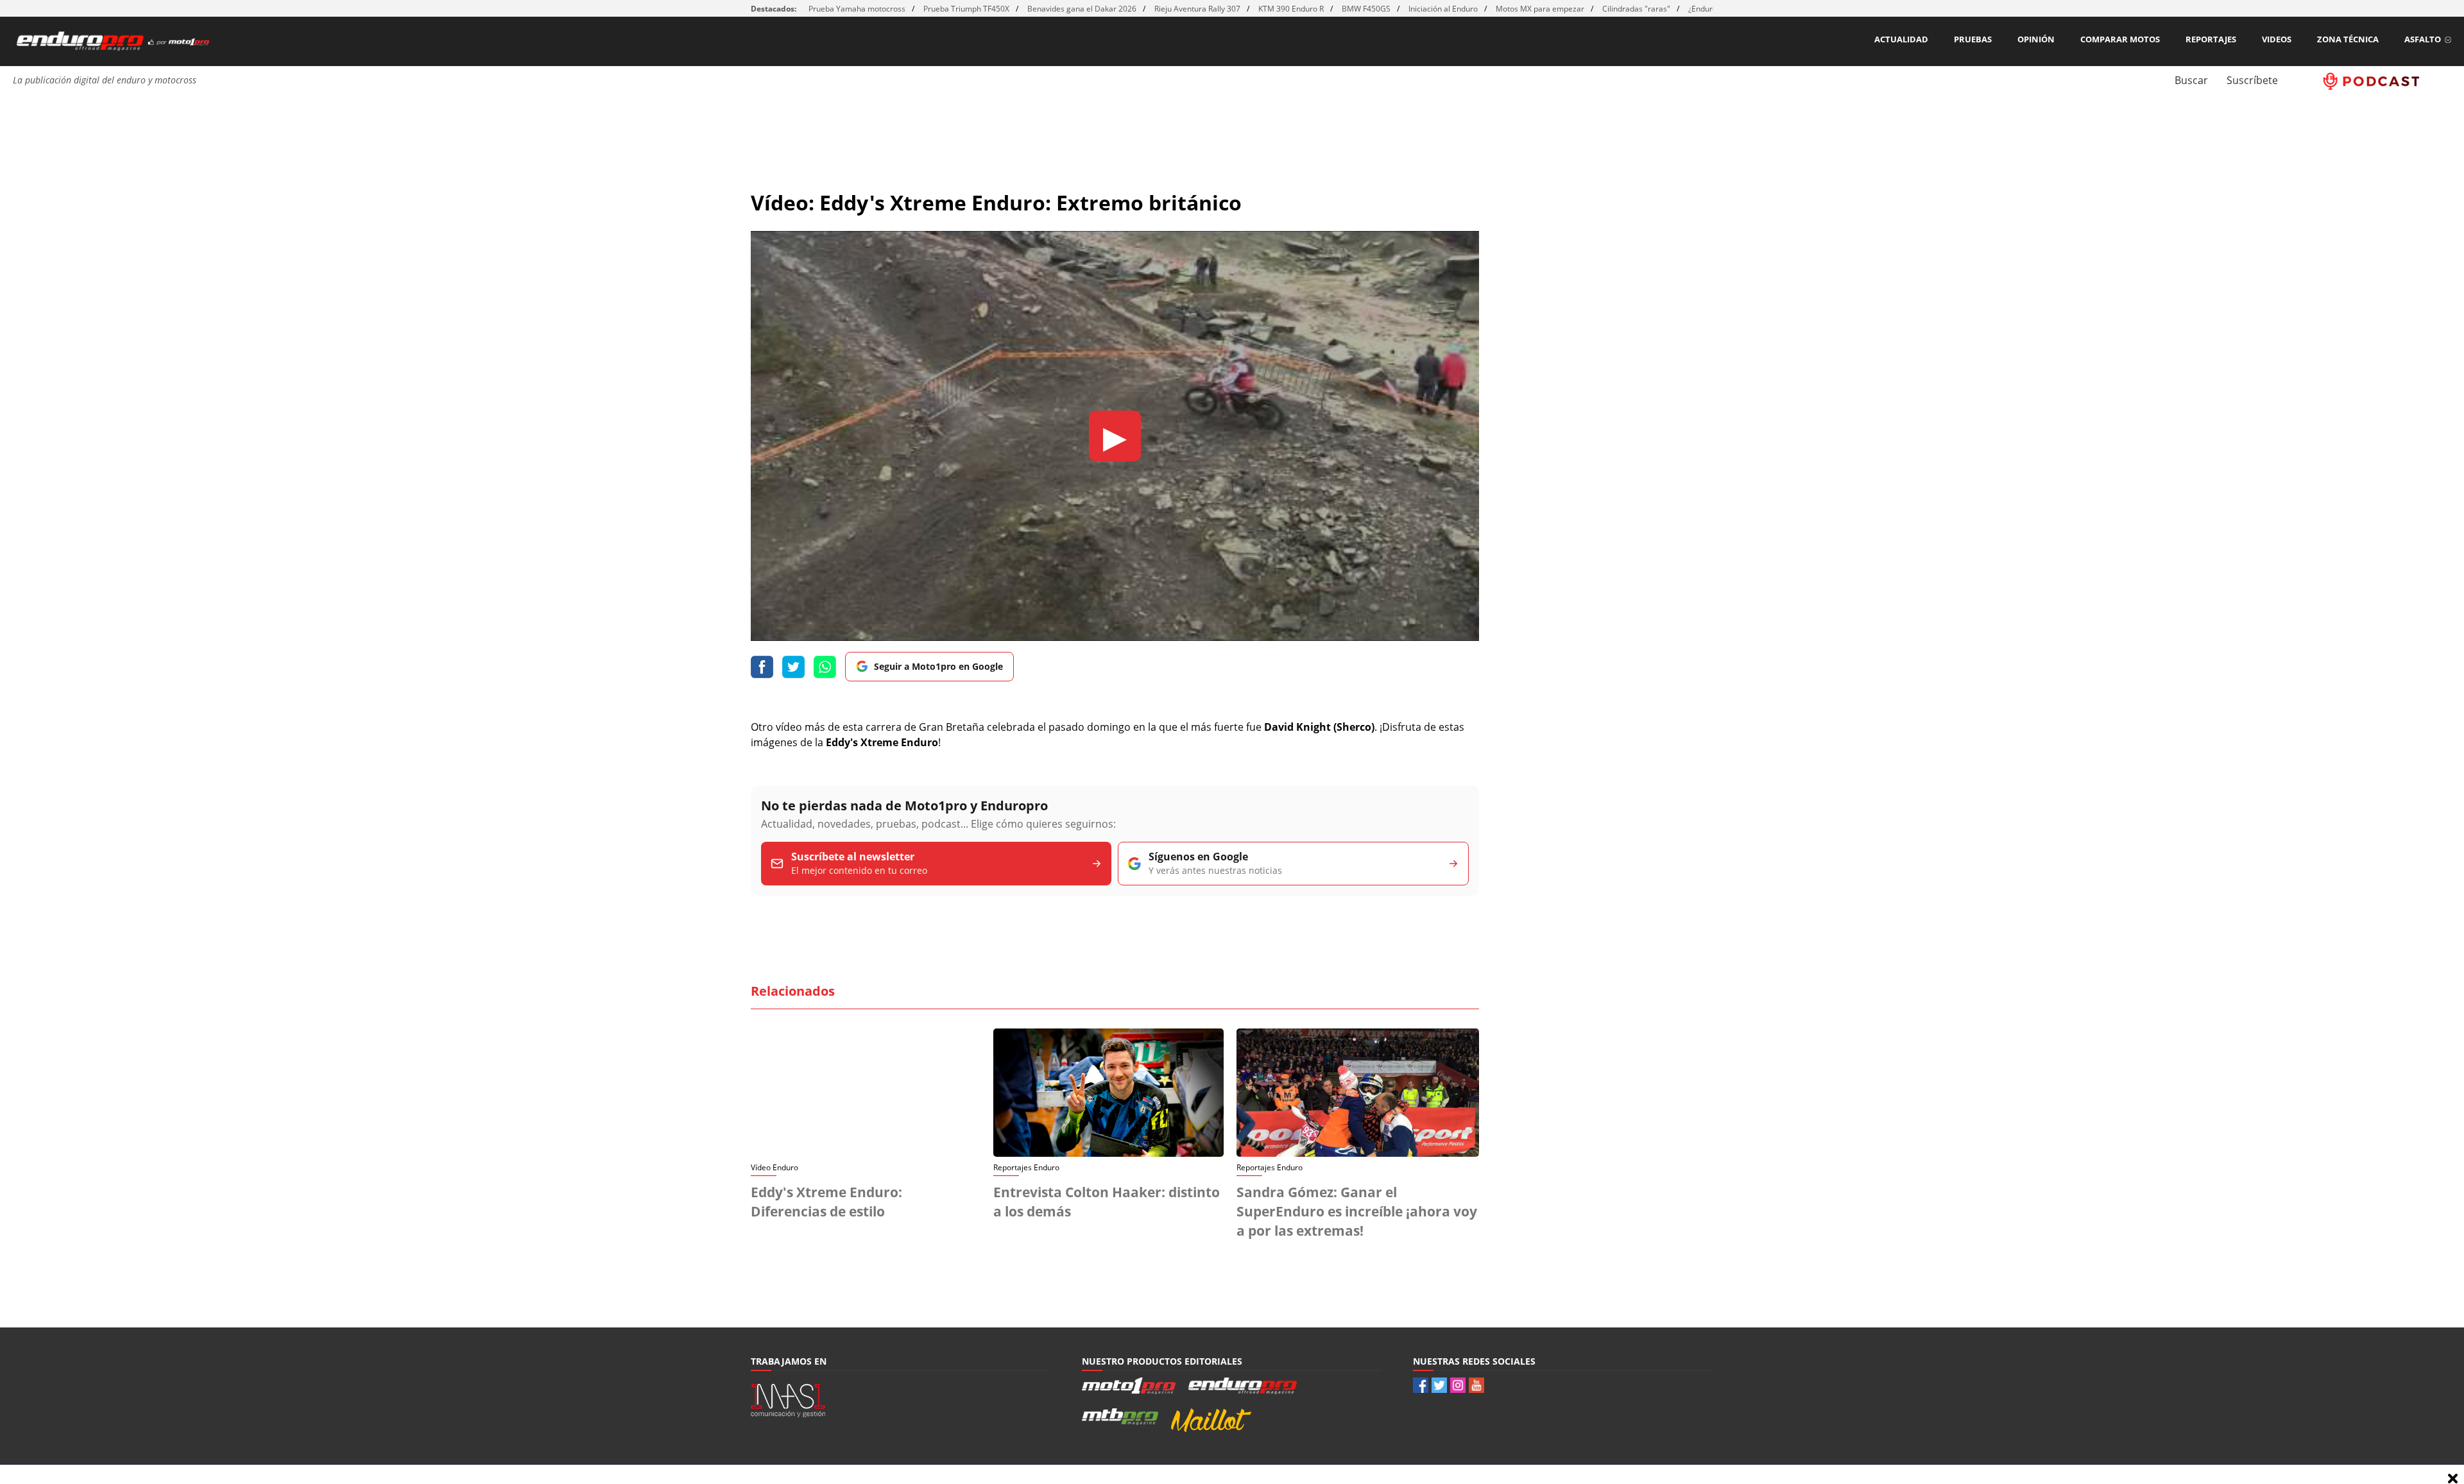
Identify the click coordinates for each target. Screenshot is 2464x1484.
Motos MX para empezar (1540, 9)
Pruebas (1973, 39)
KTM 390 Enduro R (1291, 9)
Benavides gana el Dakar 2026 (1082, 9)
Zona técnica (2348, 39)
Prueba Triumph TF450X (966, 9)
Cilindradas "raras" (1636, 9)
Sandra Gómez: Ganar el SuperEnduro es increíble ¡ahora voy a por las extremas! (1357, 1211)
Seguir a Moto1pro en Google (938, 666)
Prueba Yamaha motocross (857, 9)
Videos (2277, 39)
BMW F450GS (1366, 9)
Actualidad (1901, 39)
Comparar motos (2120, 39)
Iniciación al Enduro (1443, 9)
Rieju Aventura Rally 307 (1197, 9)
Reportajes (2211, 39)
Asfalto (2423, 39)
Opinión (2036, 39)
